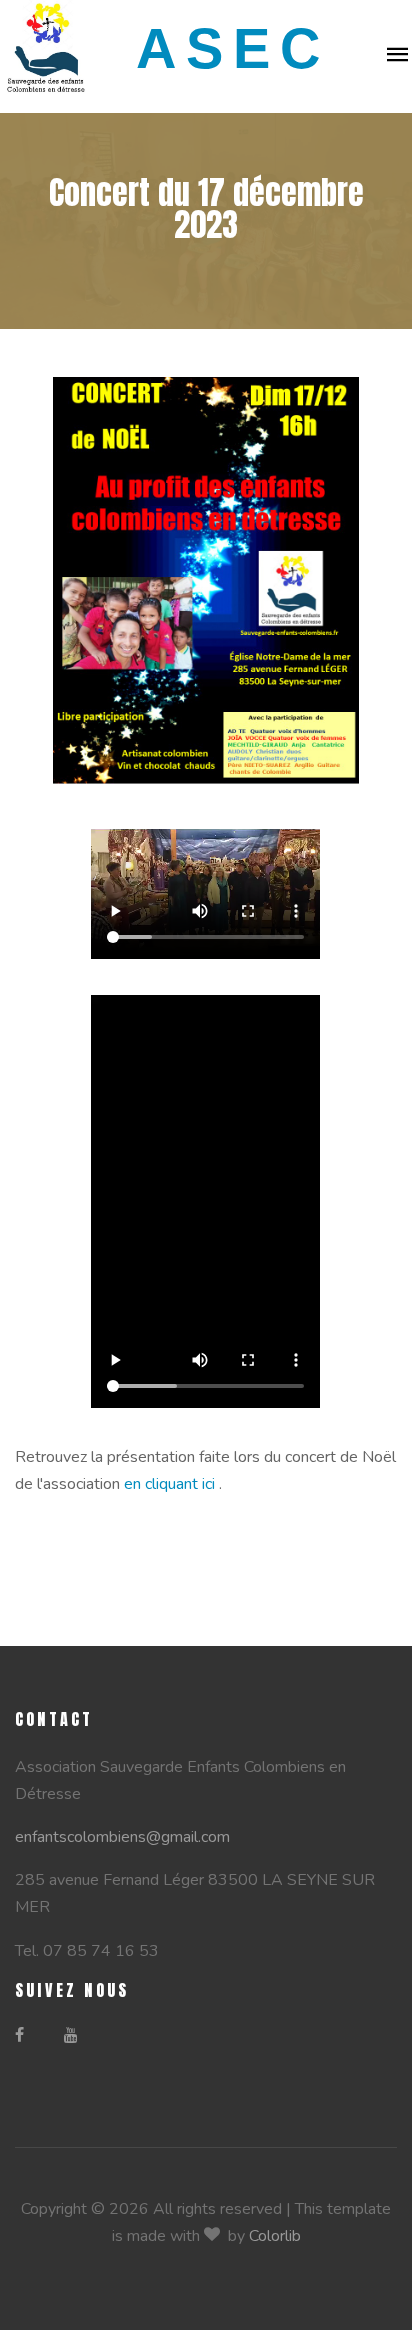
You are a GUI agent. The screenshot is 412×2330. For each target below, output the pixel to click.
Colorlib (275, 2236)
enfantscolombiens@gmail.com (122, 1837)
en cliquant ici (171, 1484)
